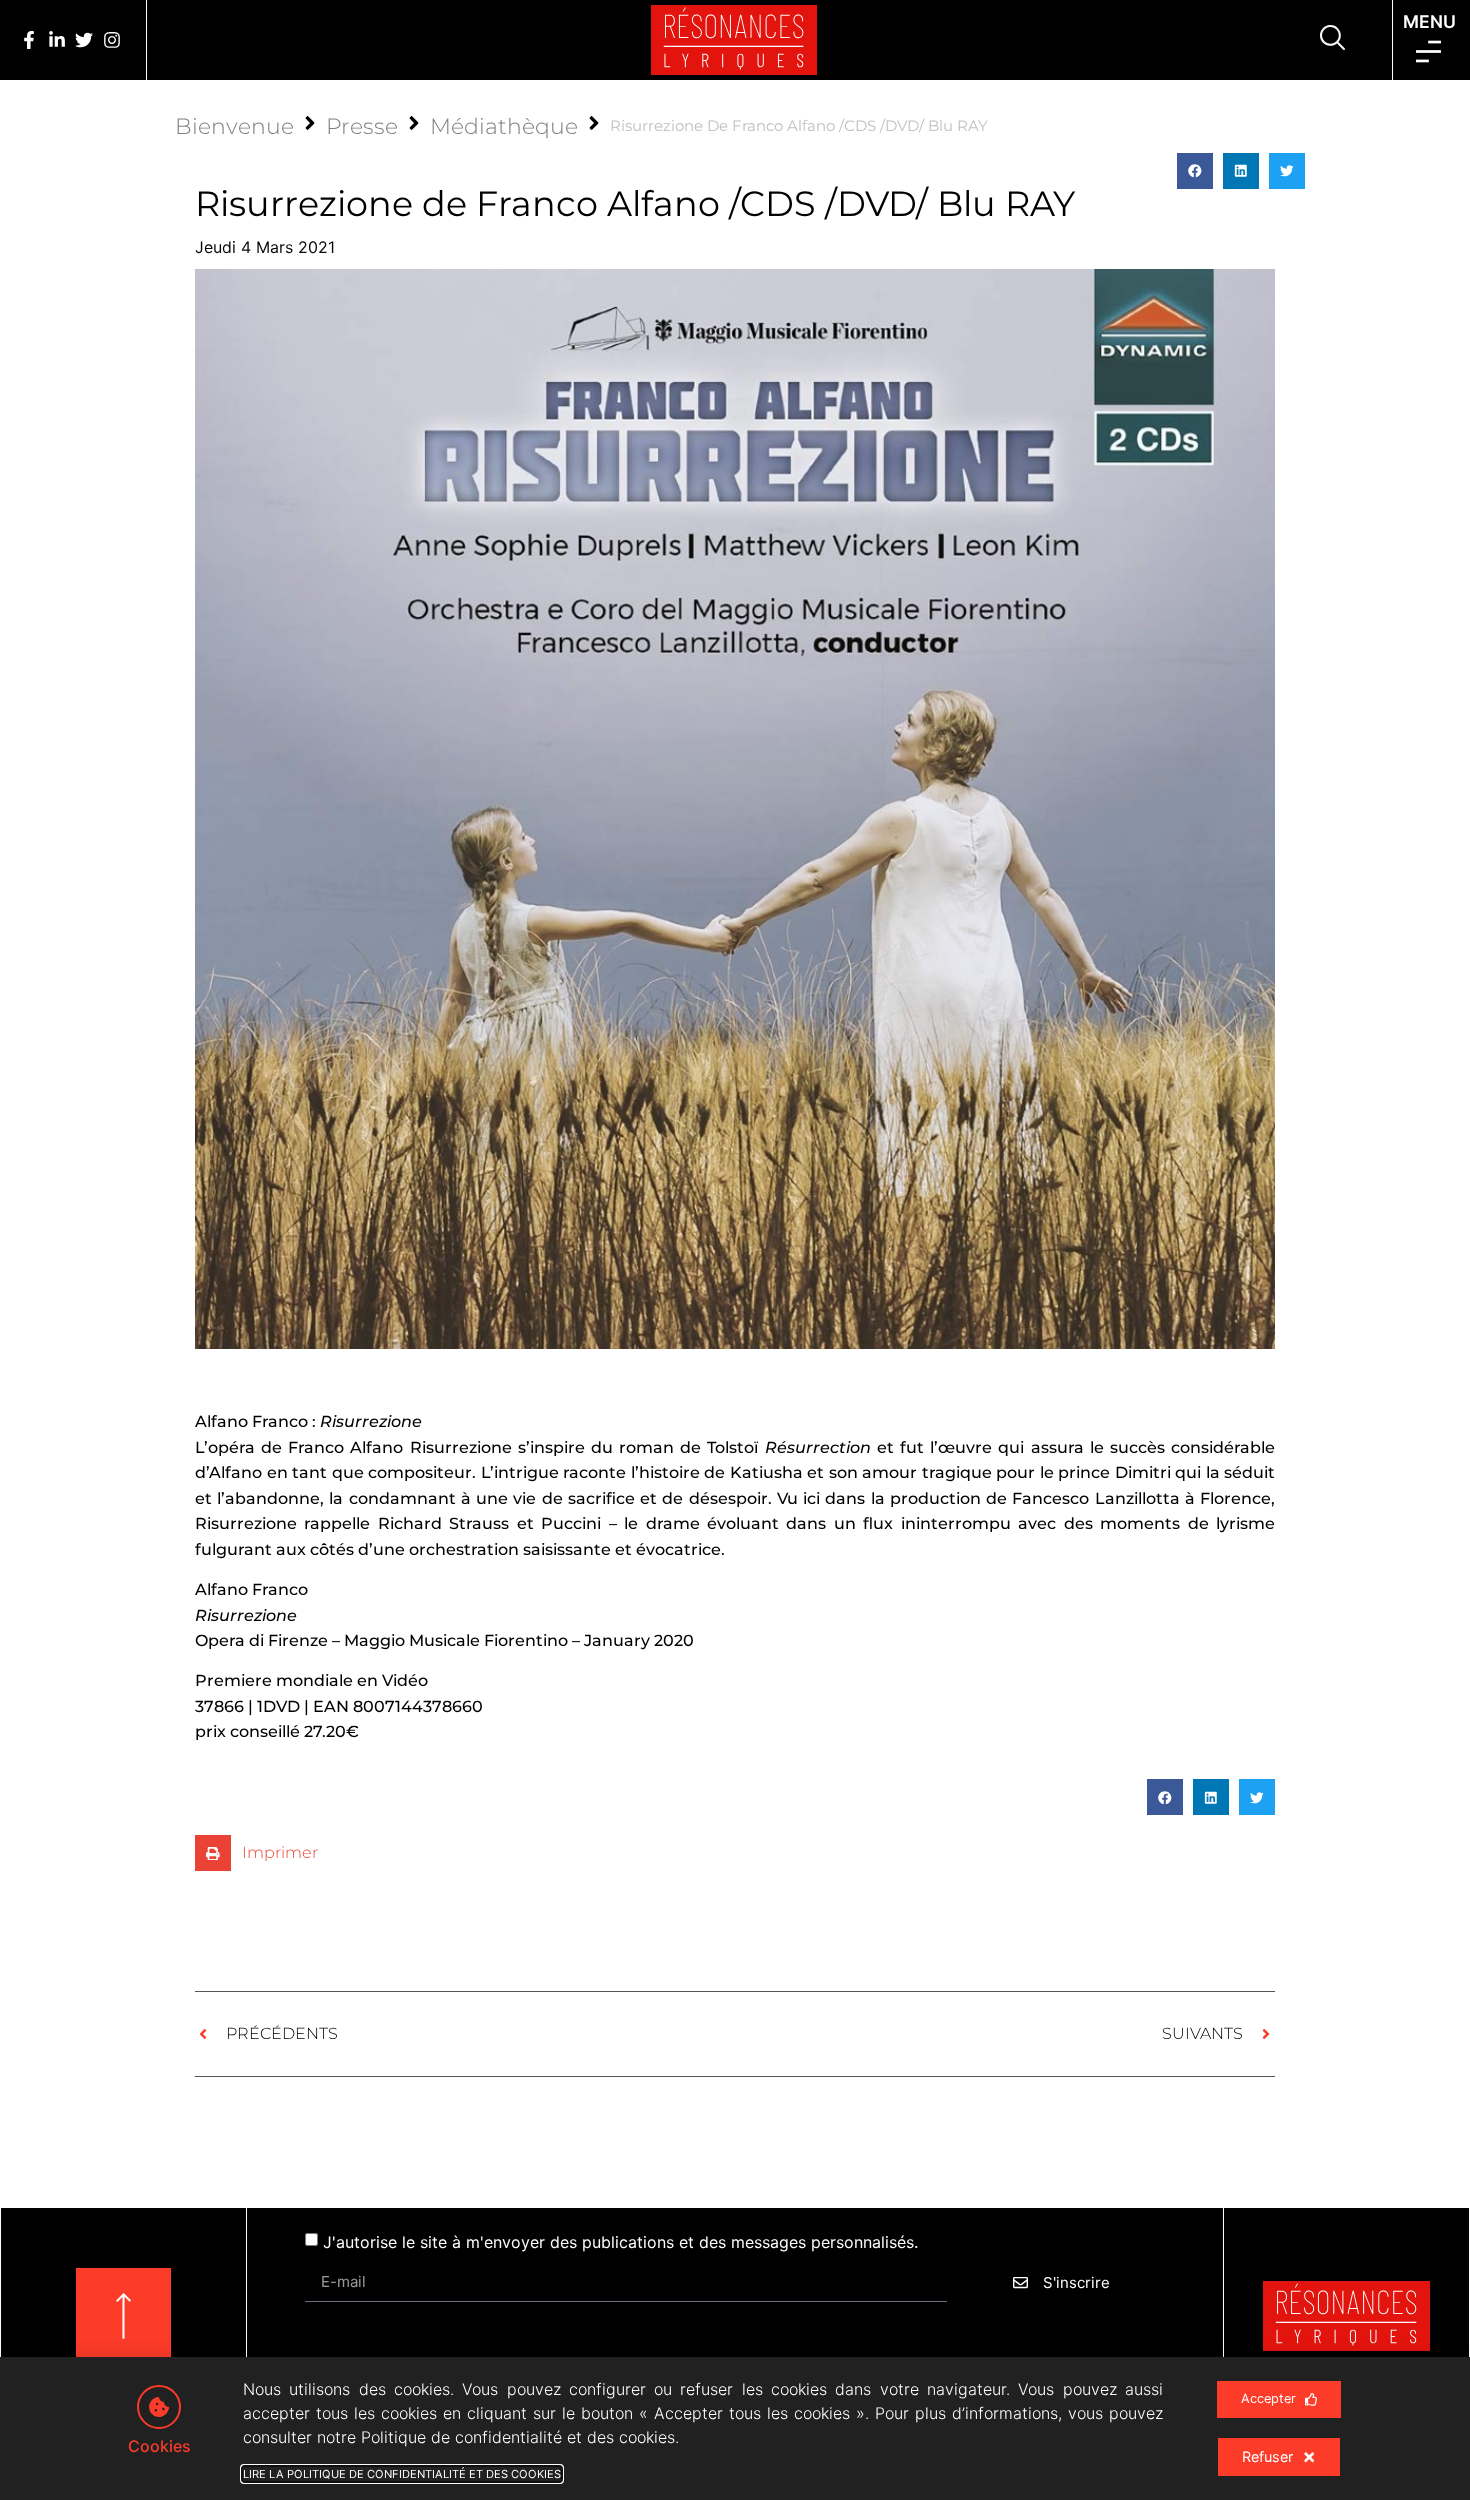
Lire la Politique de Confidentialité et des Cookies (402, 2474)
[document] (735, 1250)
